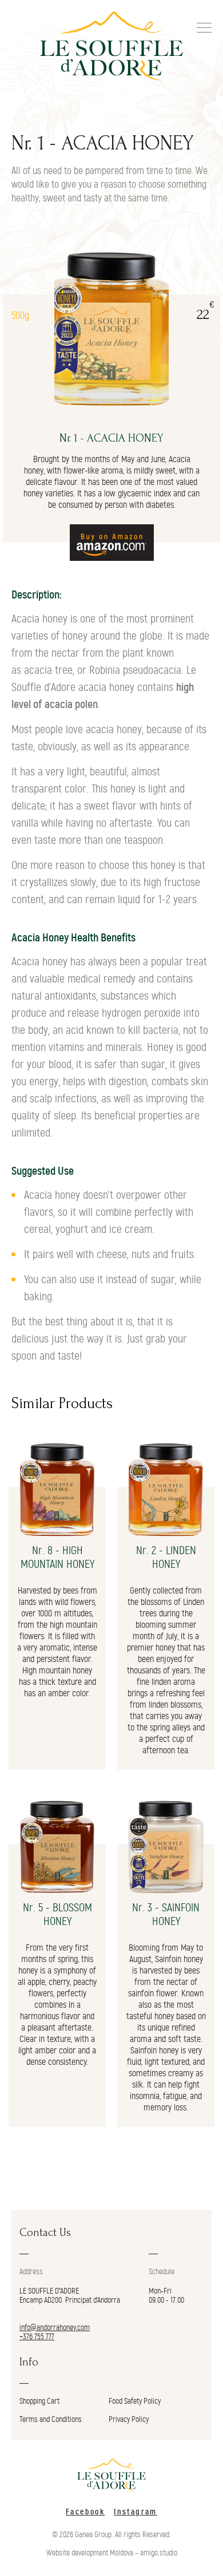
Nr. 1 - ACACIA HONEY (111, 438)
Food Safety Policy (135, 2401)
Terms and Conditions (51, 2420)
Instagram (136, 2512)
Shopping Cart (39, 2401)
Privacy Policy (129, 2420)
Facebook (85, 2512)
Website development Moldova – (92, 2553)
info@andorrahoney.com (55, 2328)
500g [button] (20, 316)
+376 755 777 (37, 2337)
